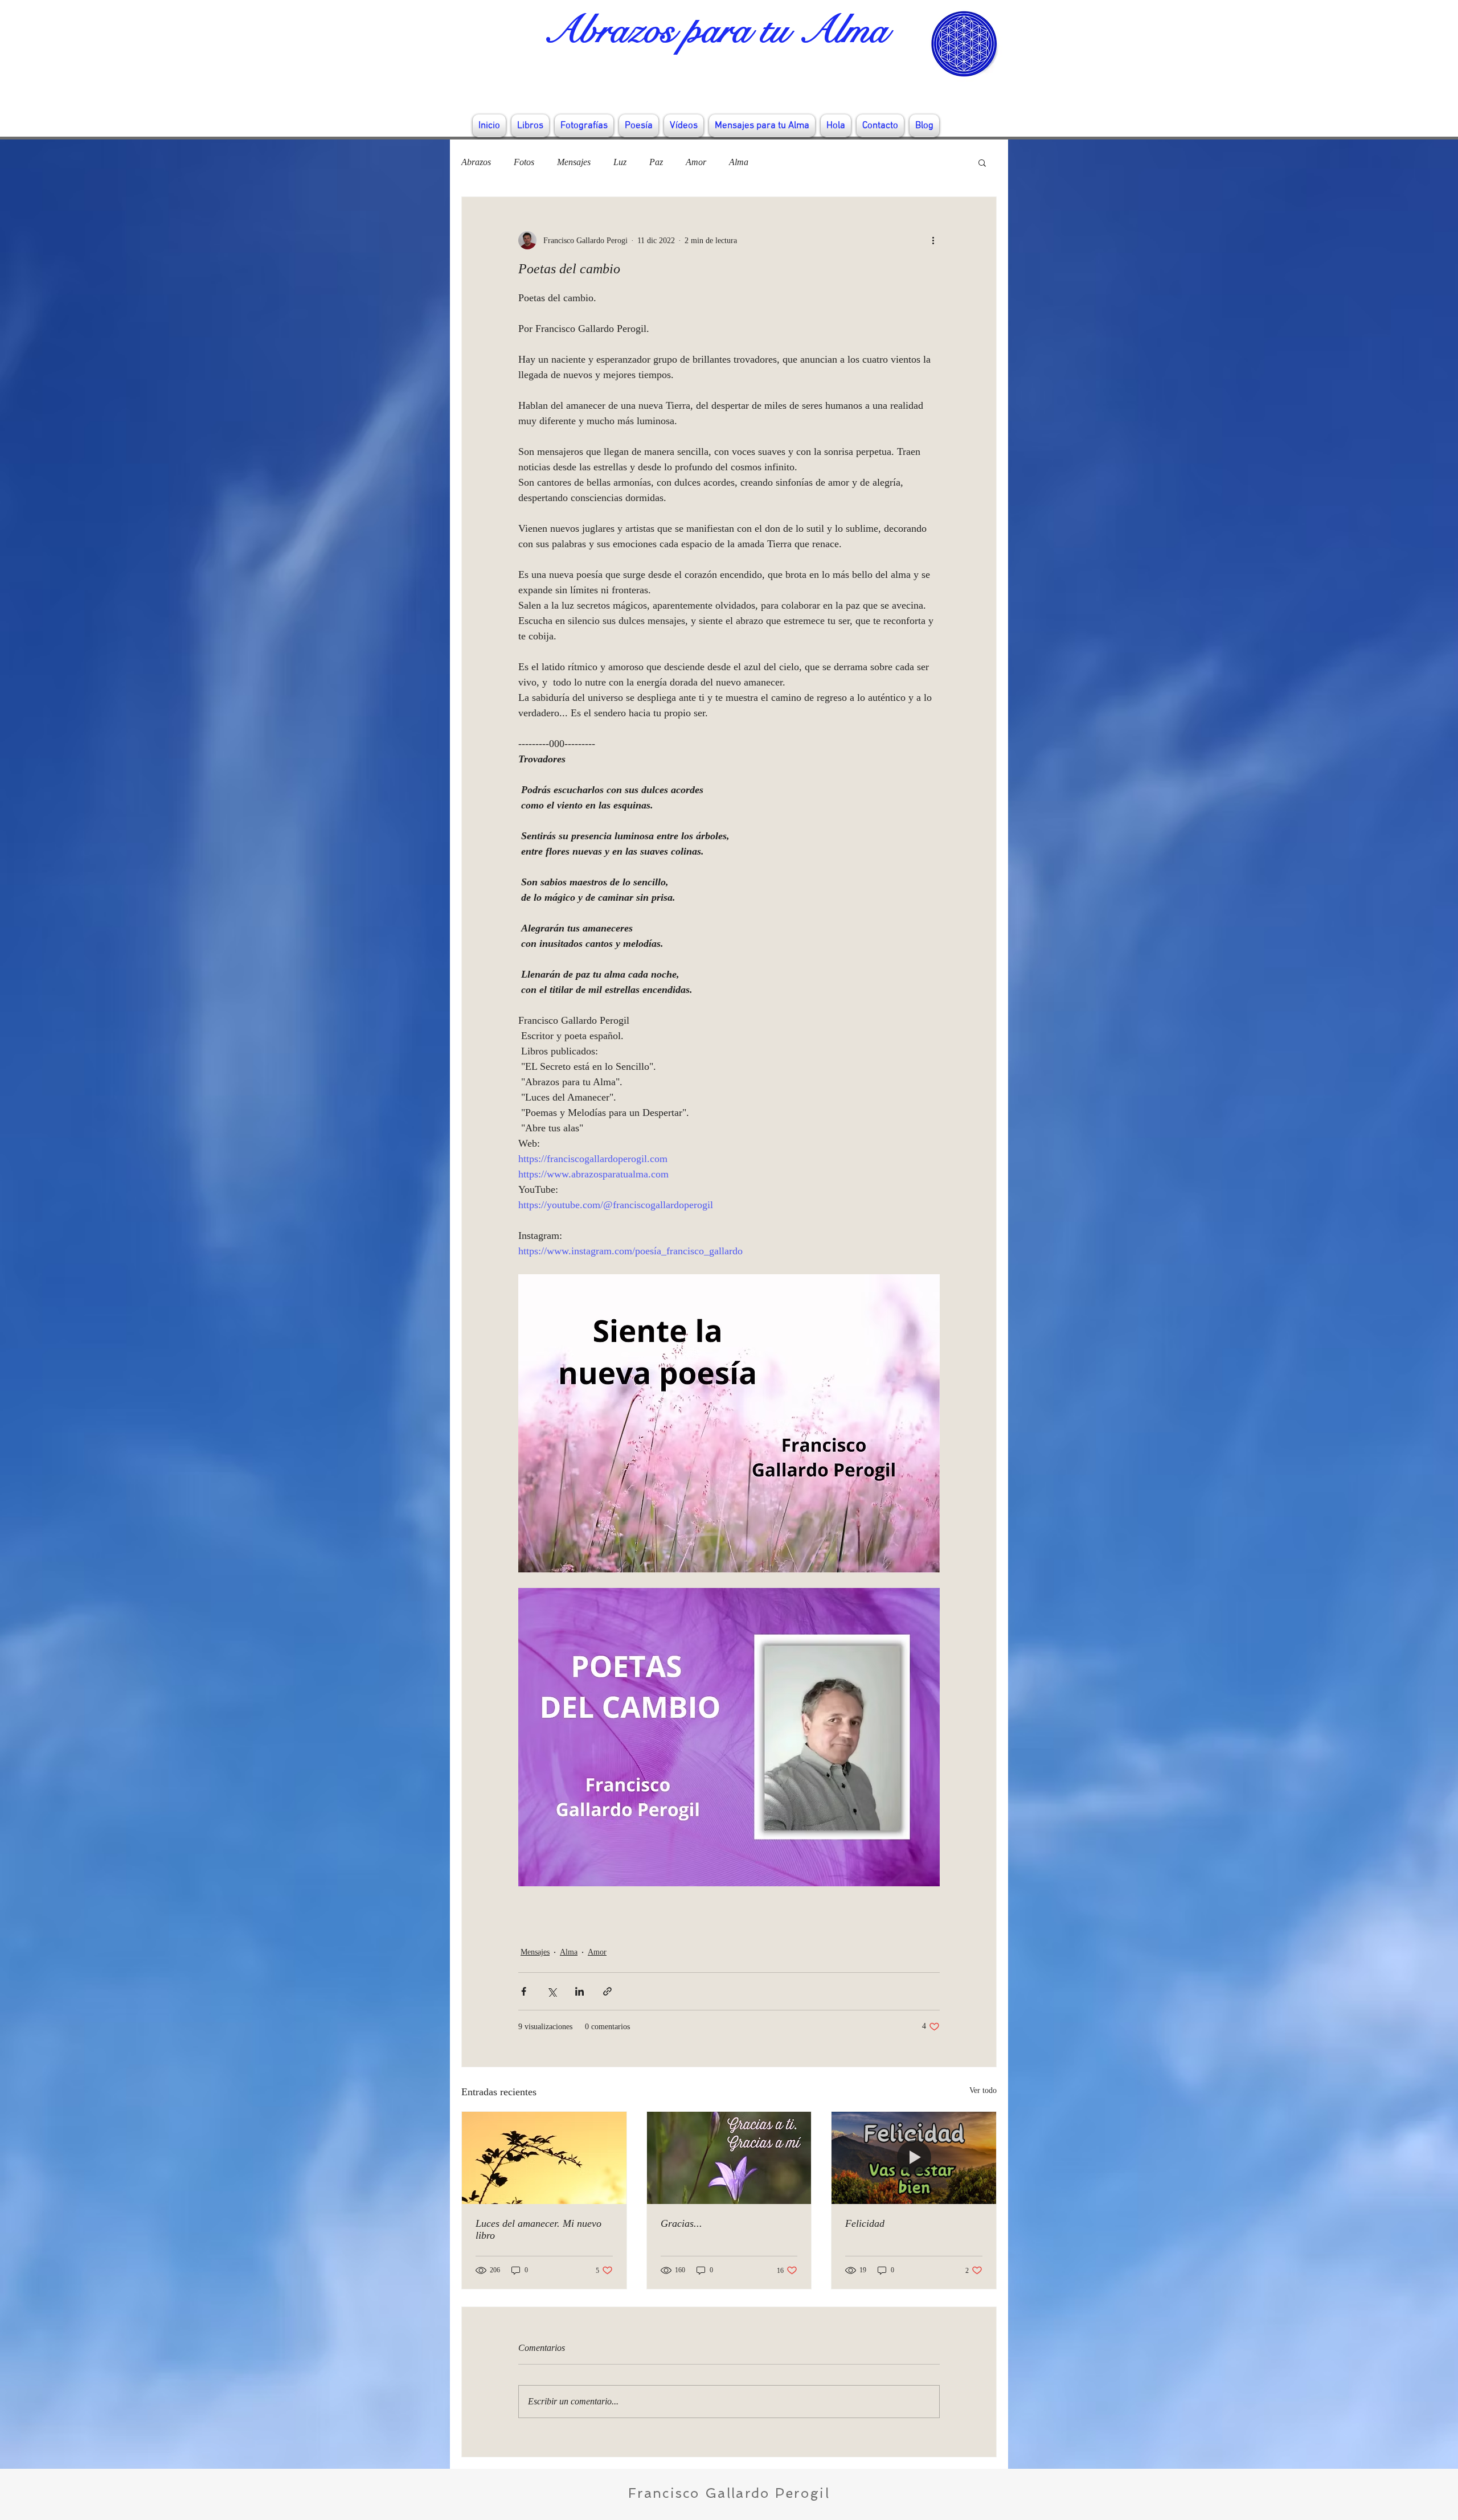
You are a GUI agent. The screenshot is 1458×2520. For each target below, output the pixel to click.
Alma (739, 162)
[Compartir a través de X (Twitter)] (552, 1991)
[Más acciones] (933, 240)
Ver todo (983, 2090)
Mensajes (574, 162)
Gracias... (681, 2223)
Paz (656, 162)
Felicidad (865, 2223)
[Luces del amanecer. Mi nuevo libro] (544, 2158)
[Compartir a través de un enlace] (607, 1991)
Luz (620, 162)
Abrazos (476, 162)
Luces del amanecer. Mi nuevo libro (538, 2229)
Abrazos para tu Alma (716, 30)
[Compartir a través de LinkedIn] (579, 1991)
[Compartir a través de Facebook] (524, 1991)
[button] (982, 162)
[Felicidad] (914, 2158)
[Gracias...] (729, 2158)
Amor (696, 162)
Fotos (524, 162)
